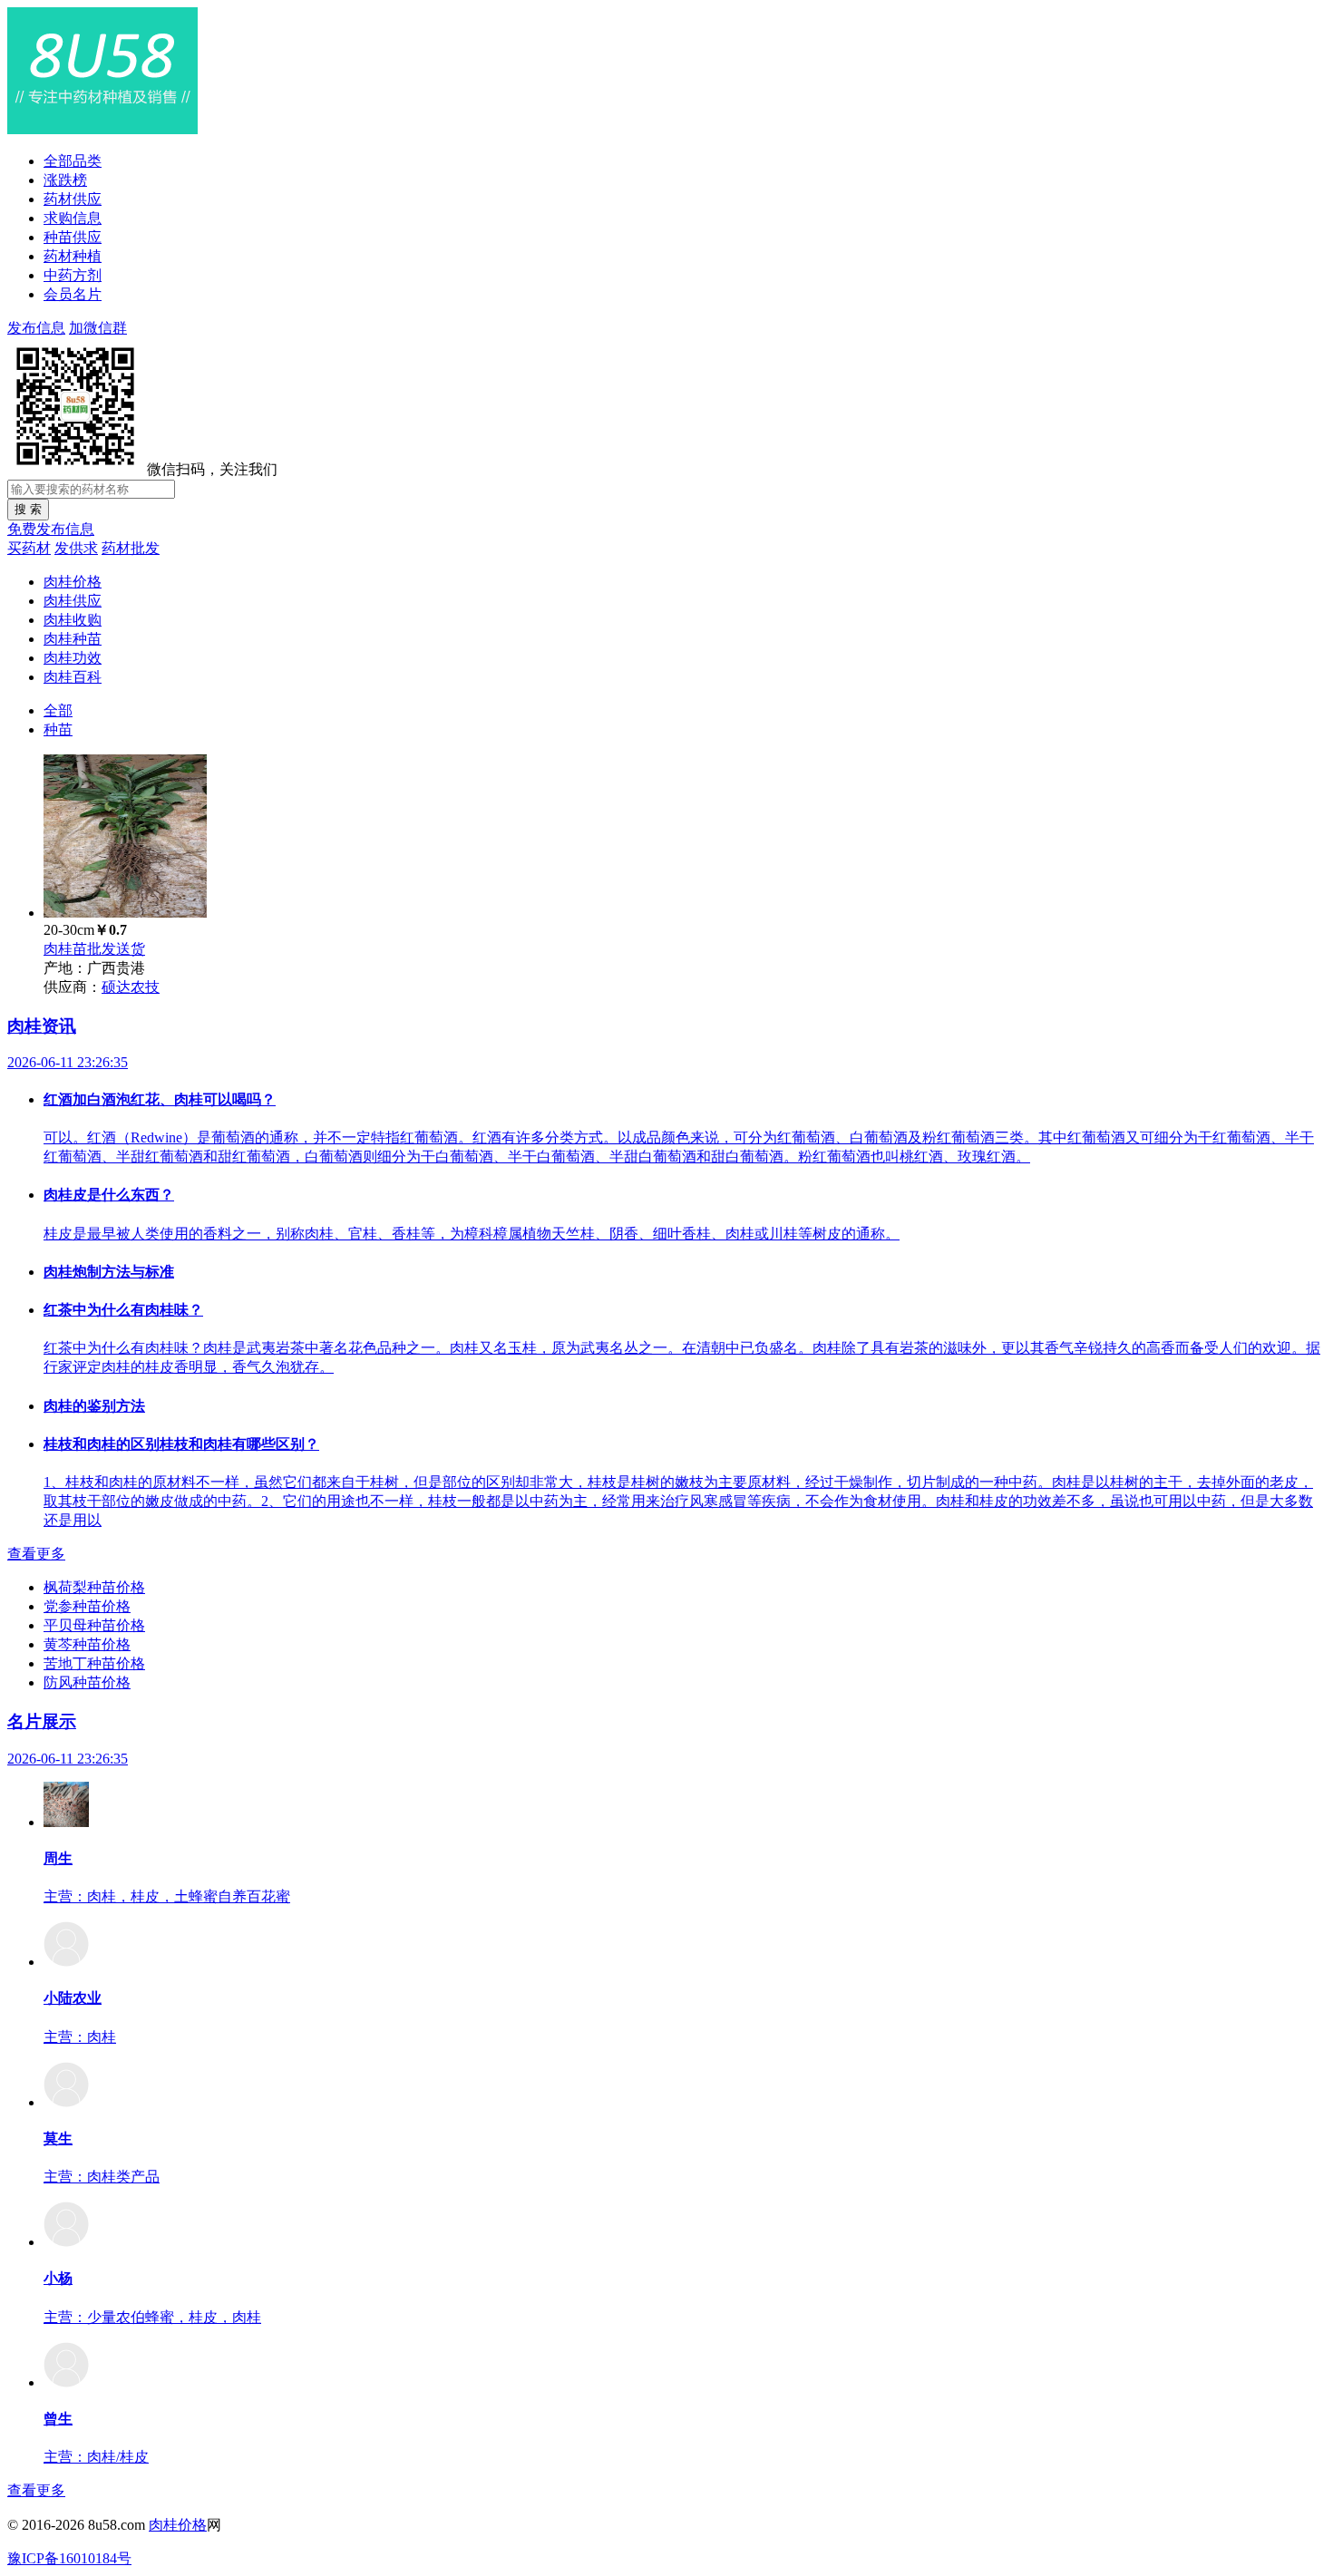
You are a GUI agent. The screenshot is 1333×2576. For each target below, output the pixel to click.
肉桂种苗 (73, 639)
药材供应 (73, 199)
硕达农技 (131, 987)
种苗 (58, 729)
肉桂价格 (73, 582)
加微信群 (98, 328)
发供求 (76, 548)
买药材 (29, 548)
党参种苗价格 (87, 1606)
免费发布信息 (51, 529)
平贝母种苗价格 (94, 1625)
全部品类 (73, 161)
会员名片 (73, 294)
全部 (58, 710)
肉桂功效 (73, 658)
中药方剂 (73, 275)
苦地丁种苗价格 (94, 1663)
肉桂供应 (73, 601)
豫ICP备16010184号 (69, 2558)
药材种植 (73, 256)
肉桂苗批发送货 (94, 949)
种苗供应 (73, 237)
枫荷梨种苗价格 (94, 1587)
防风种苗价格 (87, 1682)
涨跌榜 (65, 180)
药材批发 (131, 548)
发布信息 (36, 328)
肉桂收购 (73, 620)
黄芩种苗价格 (87, 1644)
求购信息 (73, 218)
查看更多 (36, 1554)
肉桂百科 (73, 677)
